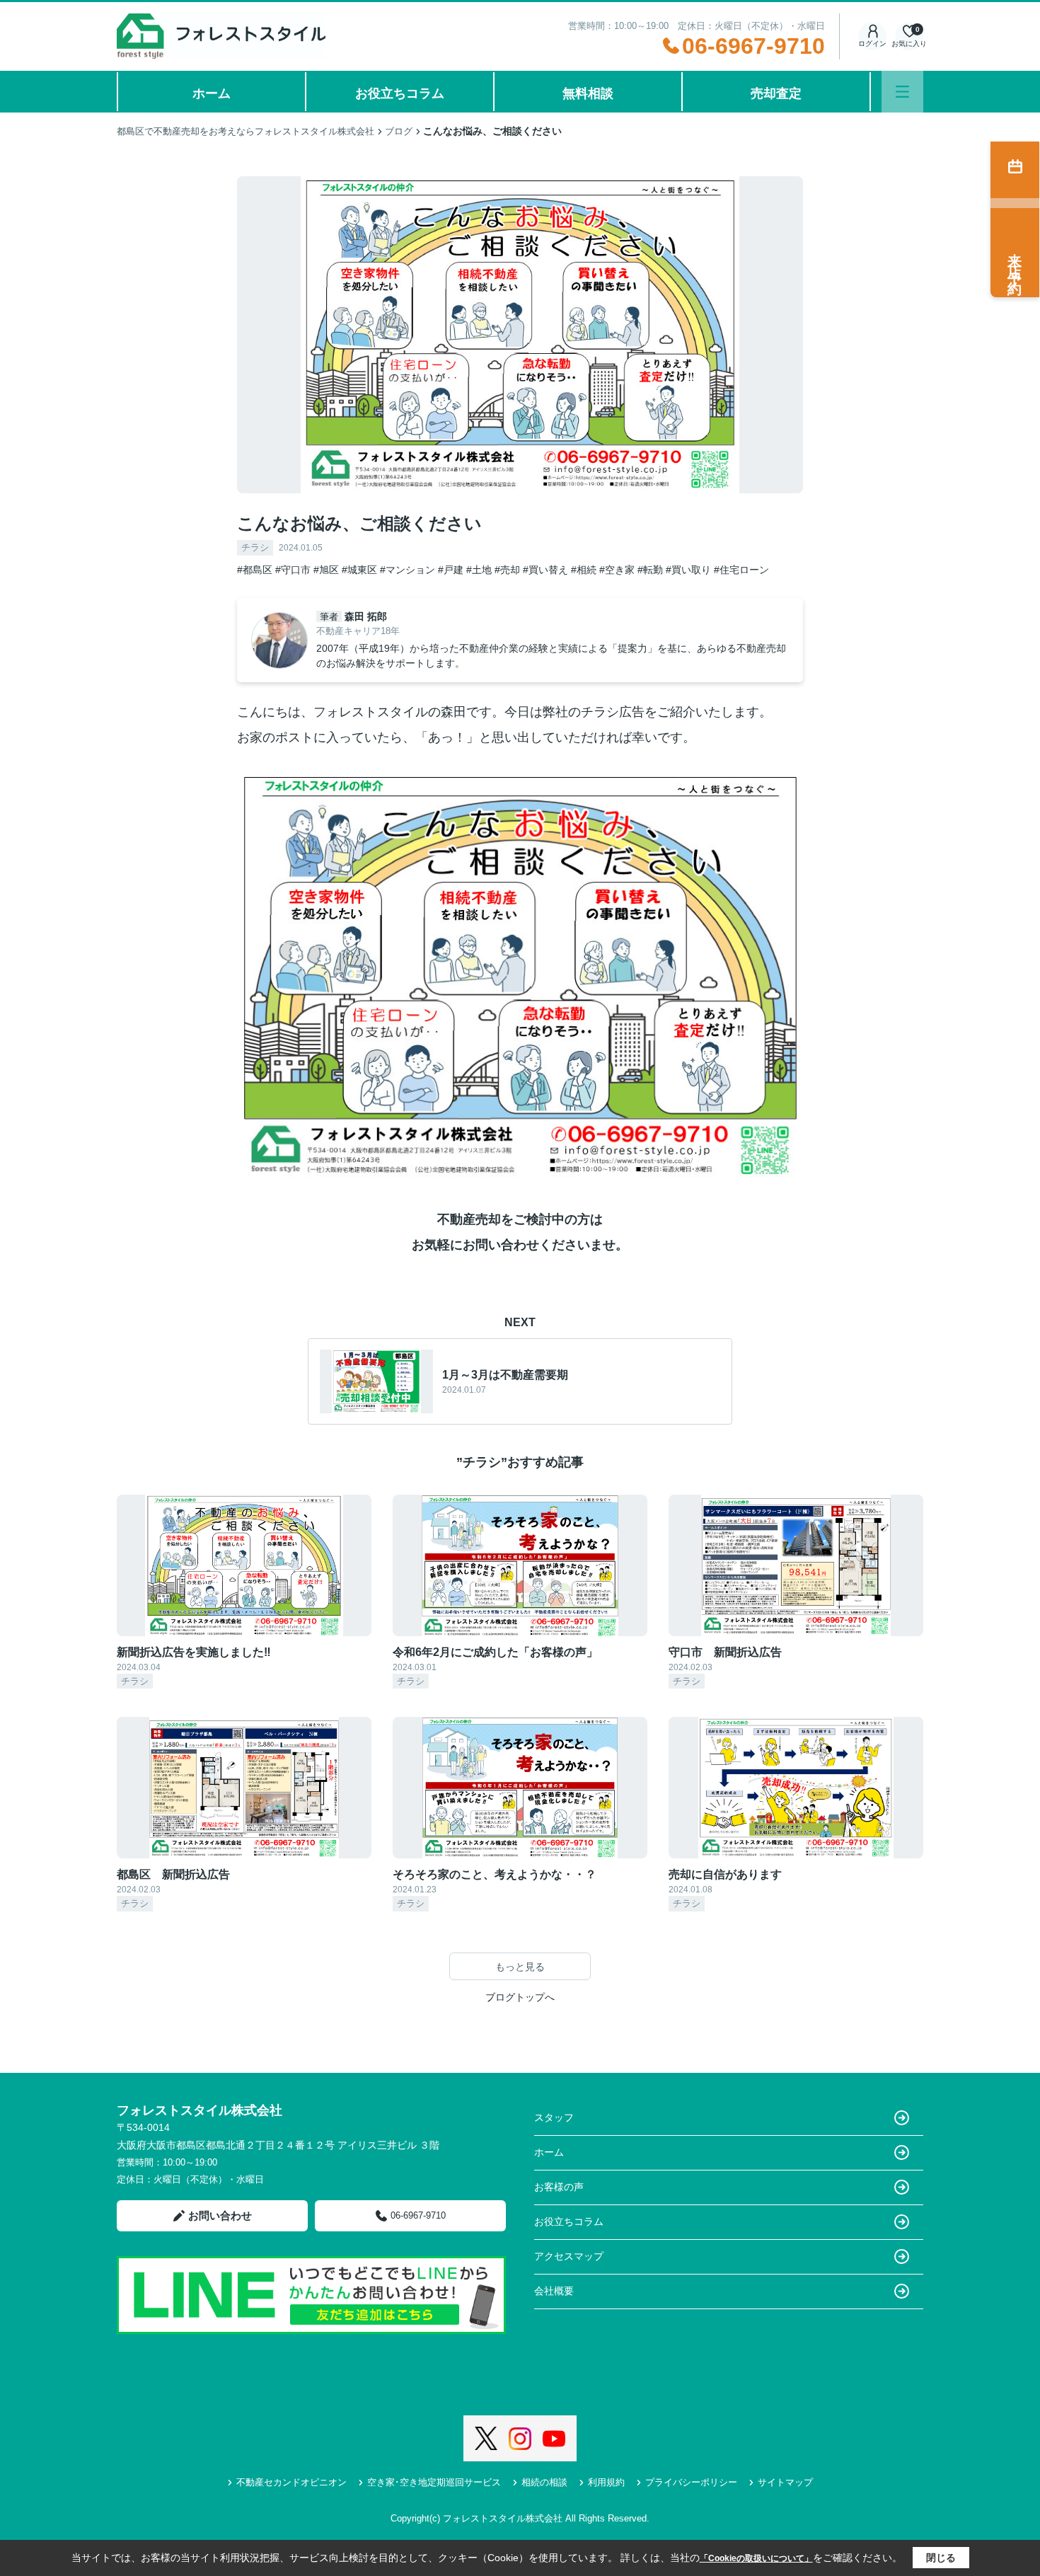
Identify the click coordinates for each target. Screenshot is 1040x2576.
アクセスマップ (569, 2256)
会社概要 (554, 2291)
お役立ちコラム (400, 93)
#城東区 (359, 570)
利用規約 (606, 2482)
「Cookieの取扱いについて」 (756, 2558)
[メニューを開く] (902, 92)
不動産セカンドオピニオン (291, 2482)
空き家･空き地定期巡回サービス (434, 2482)
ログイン (872, 44)
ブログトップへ (520, 1997)
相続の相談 (544, 2482)
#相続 (584, 570)
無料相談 (588, 93)
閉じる (941, 2558)
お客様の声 (559, 2187)
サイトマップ (785, 2482)
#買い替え (545, 570)
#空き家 (617, 570)
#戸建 (451, 570)
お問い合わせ (220, 2215)
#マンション (408, 570)
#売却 (507, 570)
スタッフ (554, 2117)
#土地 (479, 570)
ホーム (212, 93)
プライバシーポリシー (691, 2482)
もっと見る (520, 1967)
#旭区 (326, 570)
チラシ (255, 547)
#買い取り (688, 570)
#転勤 (650, 570)
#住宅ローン (741, 570)
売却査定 (776, 93)
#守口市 (293, 570)
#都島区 (255, 570)
